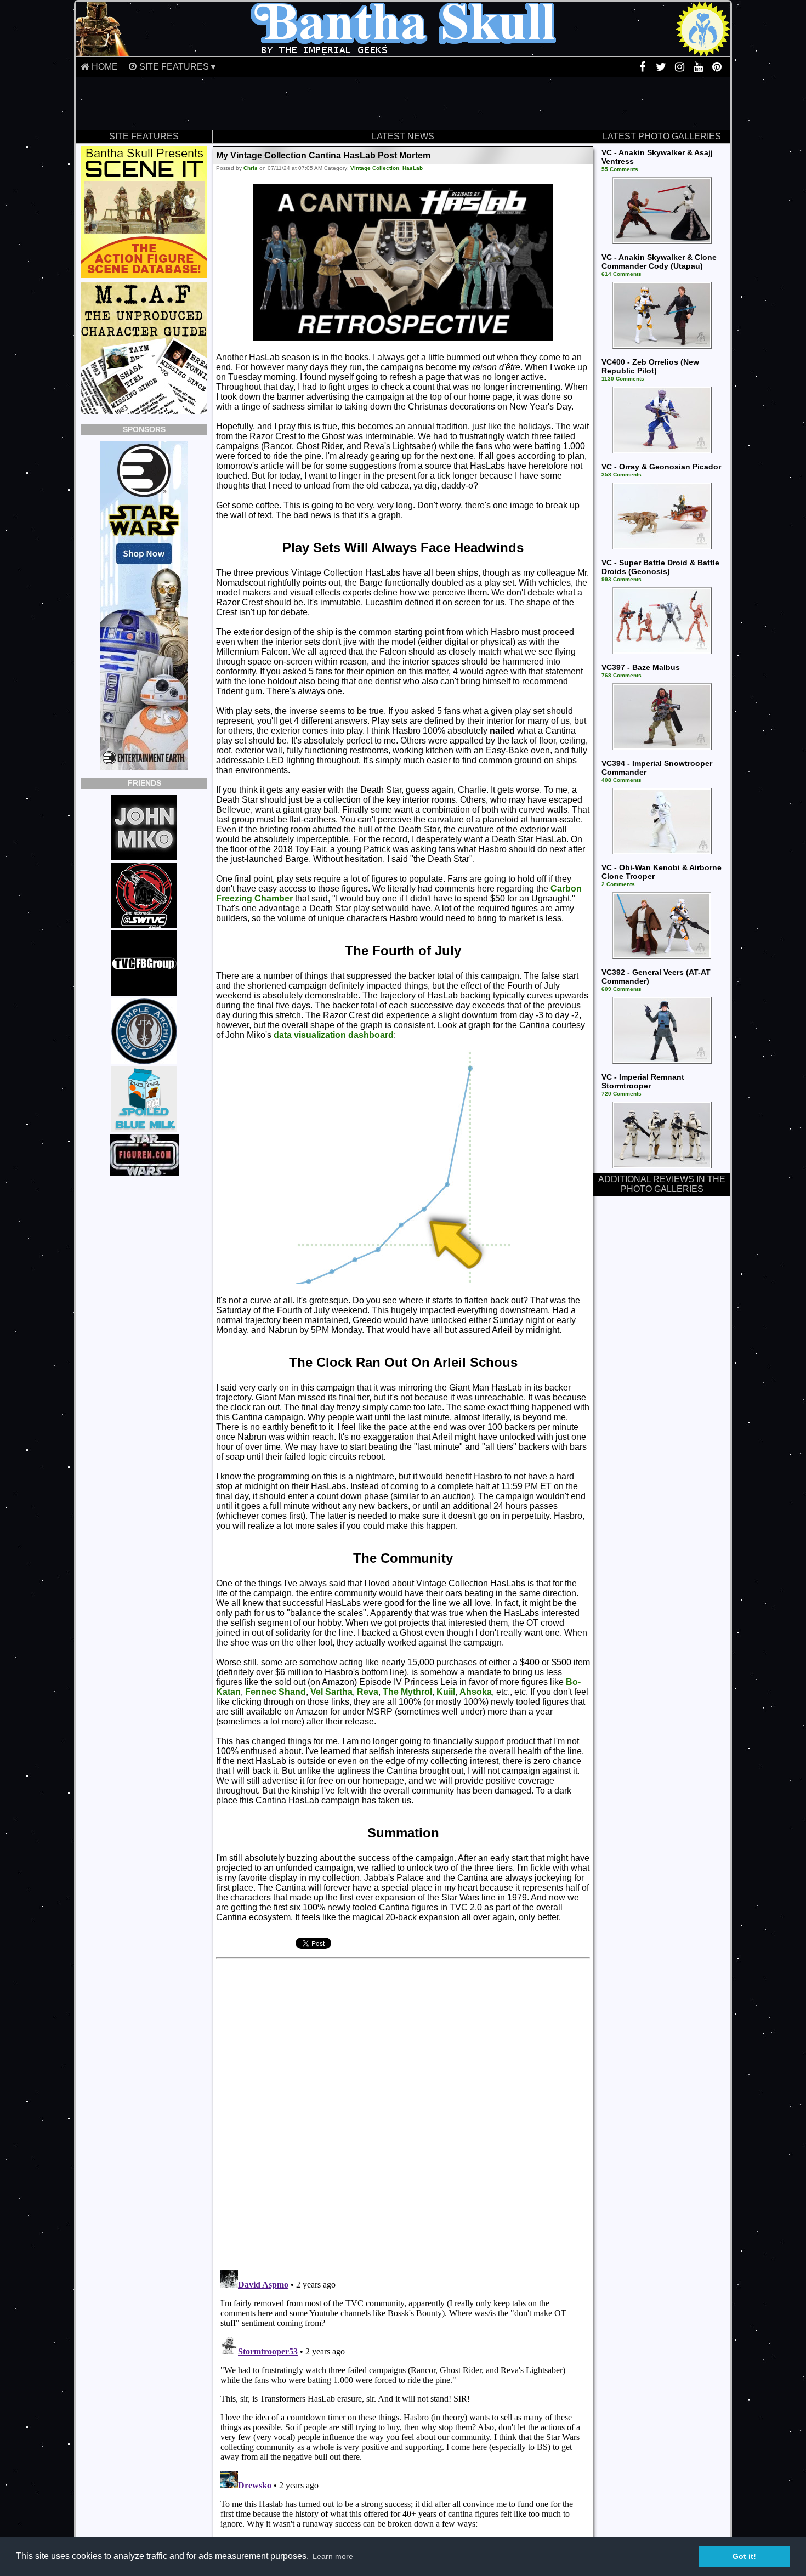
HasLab (413, 168)
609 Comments (621, 989)
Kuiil (446, 1692)
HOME (105, 67)
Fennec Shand (276, 1692)
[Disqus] (366, 2110)
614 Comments (621, 274)
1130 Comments (623, 379)
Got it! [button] (744, 2556)
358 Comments (621, 475)
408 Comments (621, 780)
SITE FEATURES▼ (178, 67)
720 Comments (621, 1094)
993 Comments (621, 579)
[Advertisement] (403, 104)
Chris (251, 168)
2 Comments (618, 884)
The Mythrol (407, 1692)
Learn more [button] (333, 2556)
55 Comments (620, 169)
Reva (368, 1692)
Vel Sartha (331, 1692)
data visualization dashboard (334, 1035)
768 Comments (621, 675)
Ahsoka (476, 1692)
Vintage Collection (375, 168)
